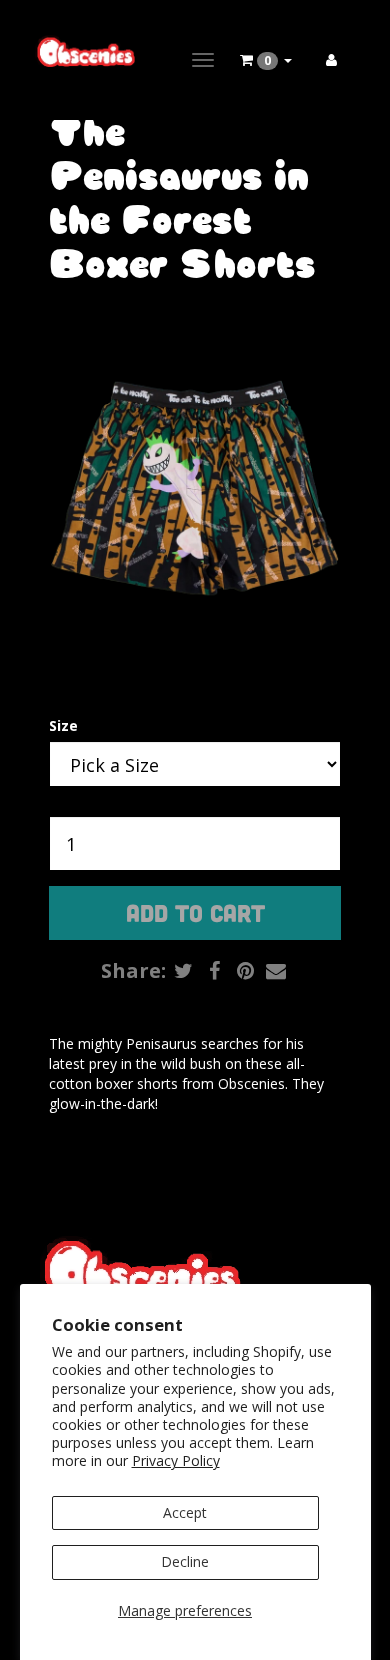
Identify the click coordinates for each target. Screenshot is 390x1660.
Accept (185, 1512)
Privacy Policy (176, 1460)
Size (63, 725)
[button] (266, 60)
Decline (185, 1561)
